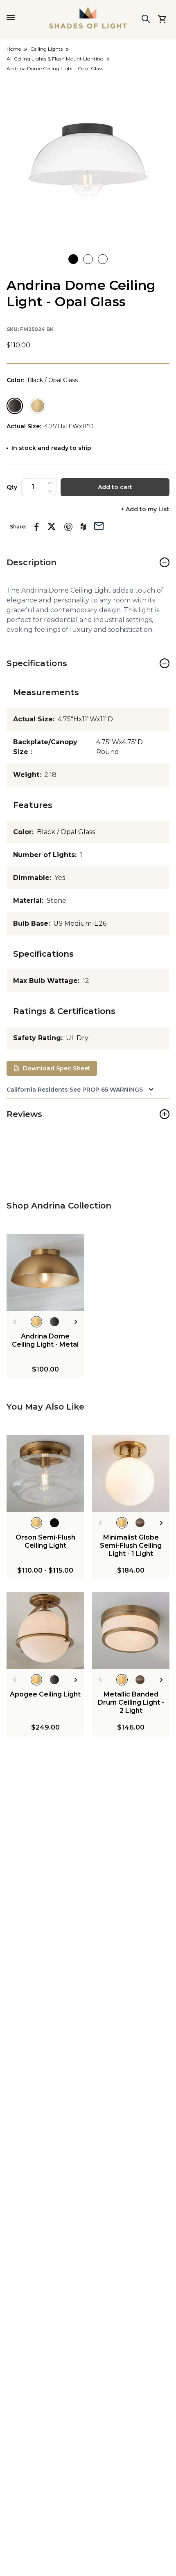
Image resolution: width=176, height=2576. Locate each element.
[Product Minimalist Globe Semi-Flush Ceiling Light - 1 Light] (131, 1474)
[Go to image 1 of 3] (73, 259)
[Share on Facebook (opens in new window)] (37, 527)
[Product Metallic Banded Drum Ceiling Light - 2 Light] (131, 1630)
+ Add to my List (145, 509)
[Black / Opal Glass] (15, 406)
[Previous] (15, 1322)
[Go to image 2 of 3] (88, 259)
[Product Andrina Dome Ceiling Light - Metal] (45, 1272)
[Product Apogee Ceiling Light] (45, 1630)
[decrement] (50, 491)
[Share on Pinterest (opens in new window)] (68, 527)
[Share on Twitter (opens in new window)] (52, 526)
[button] (88, 160)
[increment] (50, 483)
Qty (12, 487)
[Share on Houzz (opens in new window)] (83, 527)
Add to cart (115, 487)
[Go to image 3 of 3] (103, 259)
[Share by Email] (99, 525)
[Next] (76, 1322)
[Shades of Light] (88, 18)
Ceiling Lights (46, 49)
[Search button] (146, 19)
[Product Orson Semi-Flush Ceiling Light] (45, 1474)
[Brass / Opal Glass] (38, 406)
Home (14, 49)
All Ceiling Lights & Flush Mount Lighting (55, 59)
